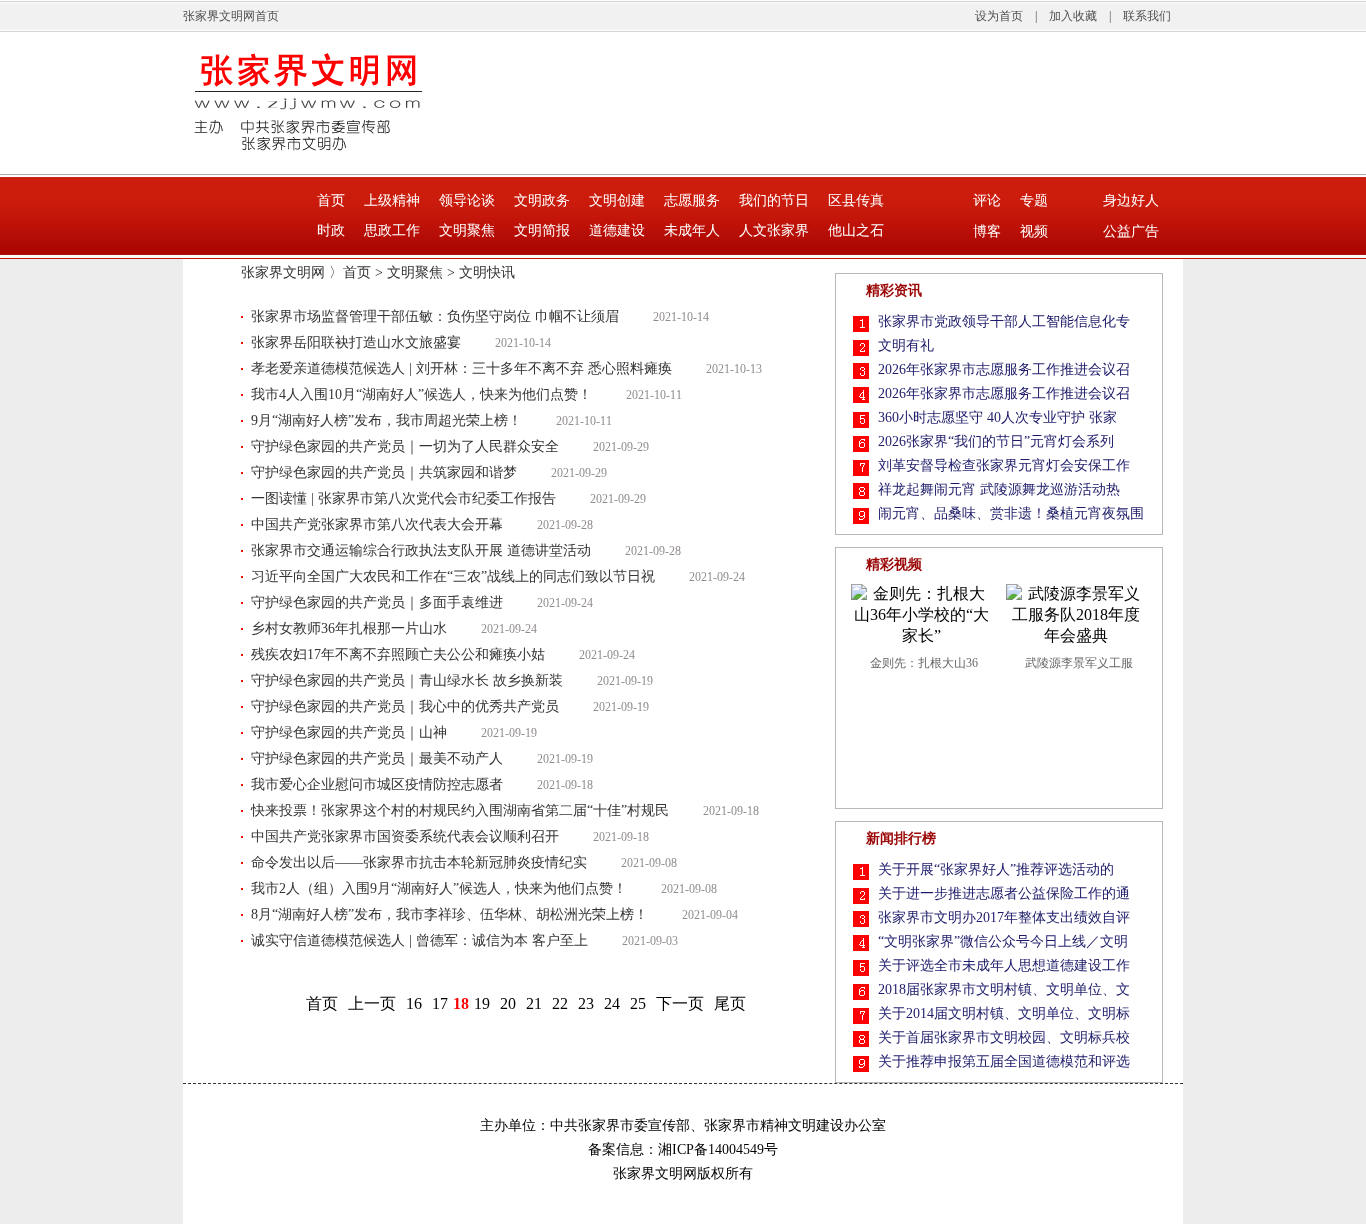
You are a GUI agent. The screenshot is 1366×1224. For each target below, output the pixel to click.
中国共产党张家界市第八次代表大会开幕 (377, 524)
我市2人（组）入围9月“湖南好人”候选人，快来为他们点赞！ (439, 888)
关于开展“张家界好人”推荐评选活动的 (996, 869)
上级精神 (392, 200)
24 (612, 1003)
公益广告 (1131, 231)
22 (560, 1003)
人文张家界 (774, 230)
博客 (987, 231)
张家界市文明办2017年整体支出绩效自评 (1004, 917)
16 (414, 1003)
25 (638, 1003)
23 (586, 1003)
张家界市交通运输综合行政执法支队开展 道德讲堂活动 (421, 550)
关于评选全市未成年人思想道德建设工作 (1004, 965)
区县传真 (856, 200)
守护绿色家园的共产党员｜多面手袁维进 (377, 602)
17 (440, 1003)
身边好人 (1131, 200)
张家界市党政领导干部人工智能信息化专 (1004, 321)
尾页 (730, 1003)
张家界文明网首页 (231, 16)
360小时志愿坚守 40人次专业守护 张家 (997, 417)
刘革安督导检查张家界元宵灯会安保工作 (1004, 465)
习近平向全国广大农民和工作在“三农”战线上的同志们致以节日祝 (453, 576)
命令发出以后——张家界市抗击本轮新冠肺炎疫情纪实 (419, 862)
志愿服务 (692, 200)
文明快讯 (487, 272)
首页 (331, 200)
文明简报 (542, 230)
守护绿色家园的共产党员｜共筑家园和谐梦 (384, 472)
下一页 (680, 1003)
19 (482, 1003)
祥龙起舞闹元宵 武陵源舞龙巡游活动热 (999, 489)
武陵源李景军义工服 (1079, 663)
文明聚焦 (467, 230)
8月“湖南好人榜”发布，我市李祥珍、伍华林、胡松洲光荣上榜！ (449, 914)
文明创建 (617, 200)
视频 (1034, 231)
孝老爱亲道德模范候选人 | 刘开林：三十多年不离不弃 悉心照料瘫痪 (461, 368)
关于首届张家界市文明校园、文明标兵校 (1004, 1037)
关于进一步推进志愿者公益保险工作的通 (1004, 893)
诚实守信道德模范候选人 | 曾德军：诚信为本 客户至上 (419, 940)
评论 (987, 200)
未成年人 (692, 230)
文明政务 (542, 200)
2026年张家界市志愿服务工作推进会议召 (1004, 369)
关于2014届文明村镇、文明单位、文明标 (1004, 1013)
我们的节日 (774, 200)
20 (508, 1003)
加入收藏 (1073, 16)
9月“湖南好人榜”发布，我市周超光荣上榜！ (386, 420)
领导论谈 (467, 200)
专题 (1034, 200)
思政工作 (392, 230)
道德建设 (617, 230)
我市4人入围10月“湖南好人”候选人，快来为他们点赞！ (421, 394)
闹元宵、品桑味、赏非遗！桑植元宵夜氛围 (1011, 513)
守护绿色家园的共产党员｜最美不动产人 (377, 758)
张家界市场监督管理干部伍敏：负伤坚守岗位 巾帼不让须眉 (435, 316)
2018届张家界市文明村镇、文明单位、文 (1004, 989)
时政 (331, 230)
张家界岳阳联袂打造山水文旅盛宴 (356, 342)
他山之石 (856, 230)
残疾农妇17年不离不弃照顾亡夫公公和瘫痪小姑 (398, 654)
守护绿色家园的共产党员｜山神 (349, 732)
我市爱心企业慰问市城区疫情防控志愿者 (377, 784)
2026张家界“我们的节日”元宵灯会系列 (996, 441)
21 (534, 1003)
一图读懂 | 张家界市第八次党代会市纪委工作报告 (403, 498)
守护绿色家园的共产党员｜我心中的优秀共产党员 (405, 706)
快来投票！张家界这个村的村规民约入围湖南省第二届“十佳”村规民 (460, 810)
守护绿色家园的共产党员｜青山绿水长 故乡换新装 (407, 680)
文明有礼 (906, 345)
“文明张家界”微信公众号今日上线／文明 (1003, 941)
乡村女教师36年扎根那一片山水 (349, 628)
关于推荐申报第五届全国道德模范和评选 (1004, 1061)
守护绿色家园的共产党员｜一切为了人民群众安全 (405, 446)
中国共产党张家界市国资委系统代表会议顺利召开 (405, 836)
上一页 (372, 1003)
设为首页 (999, 16)
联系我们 (1147, 16)
